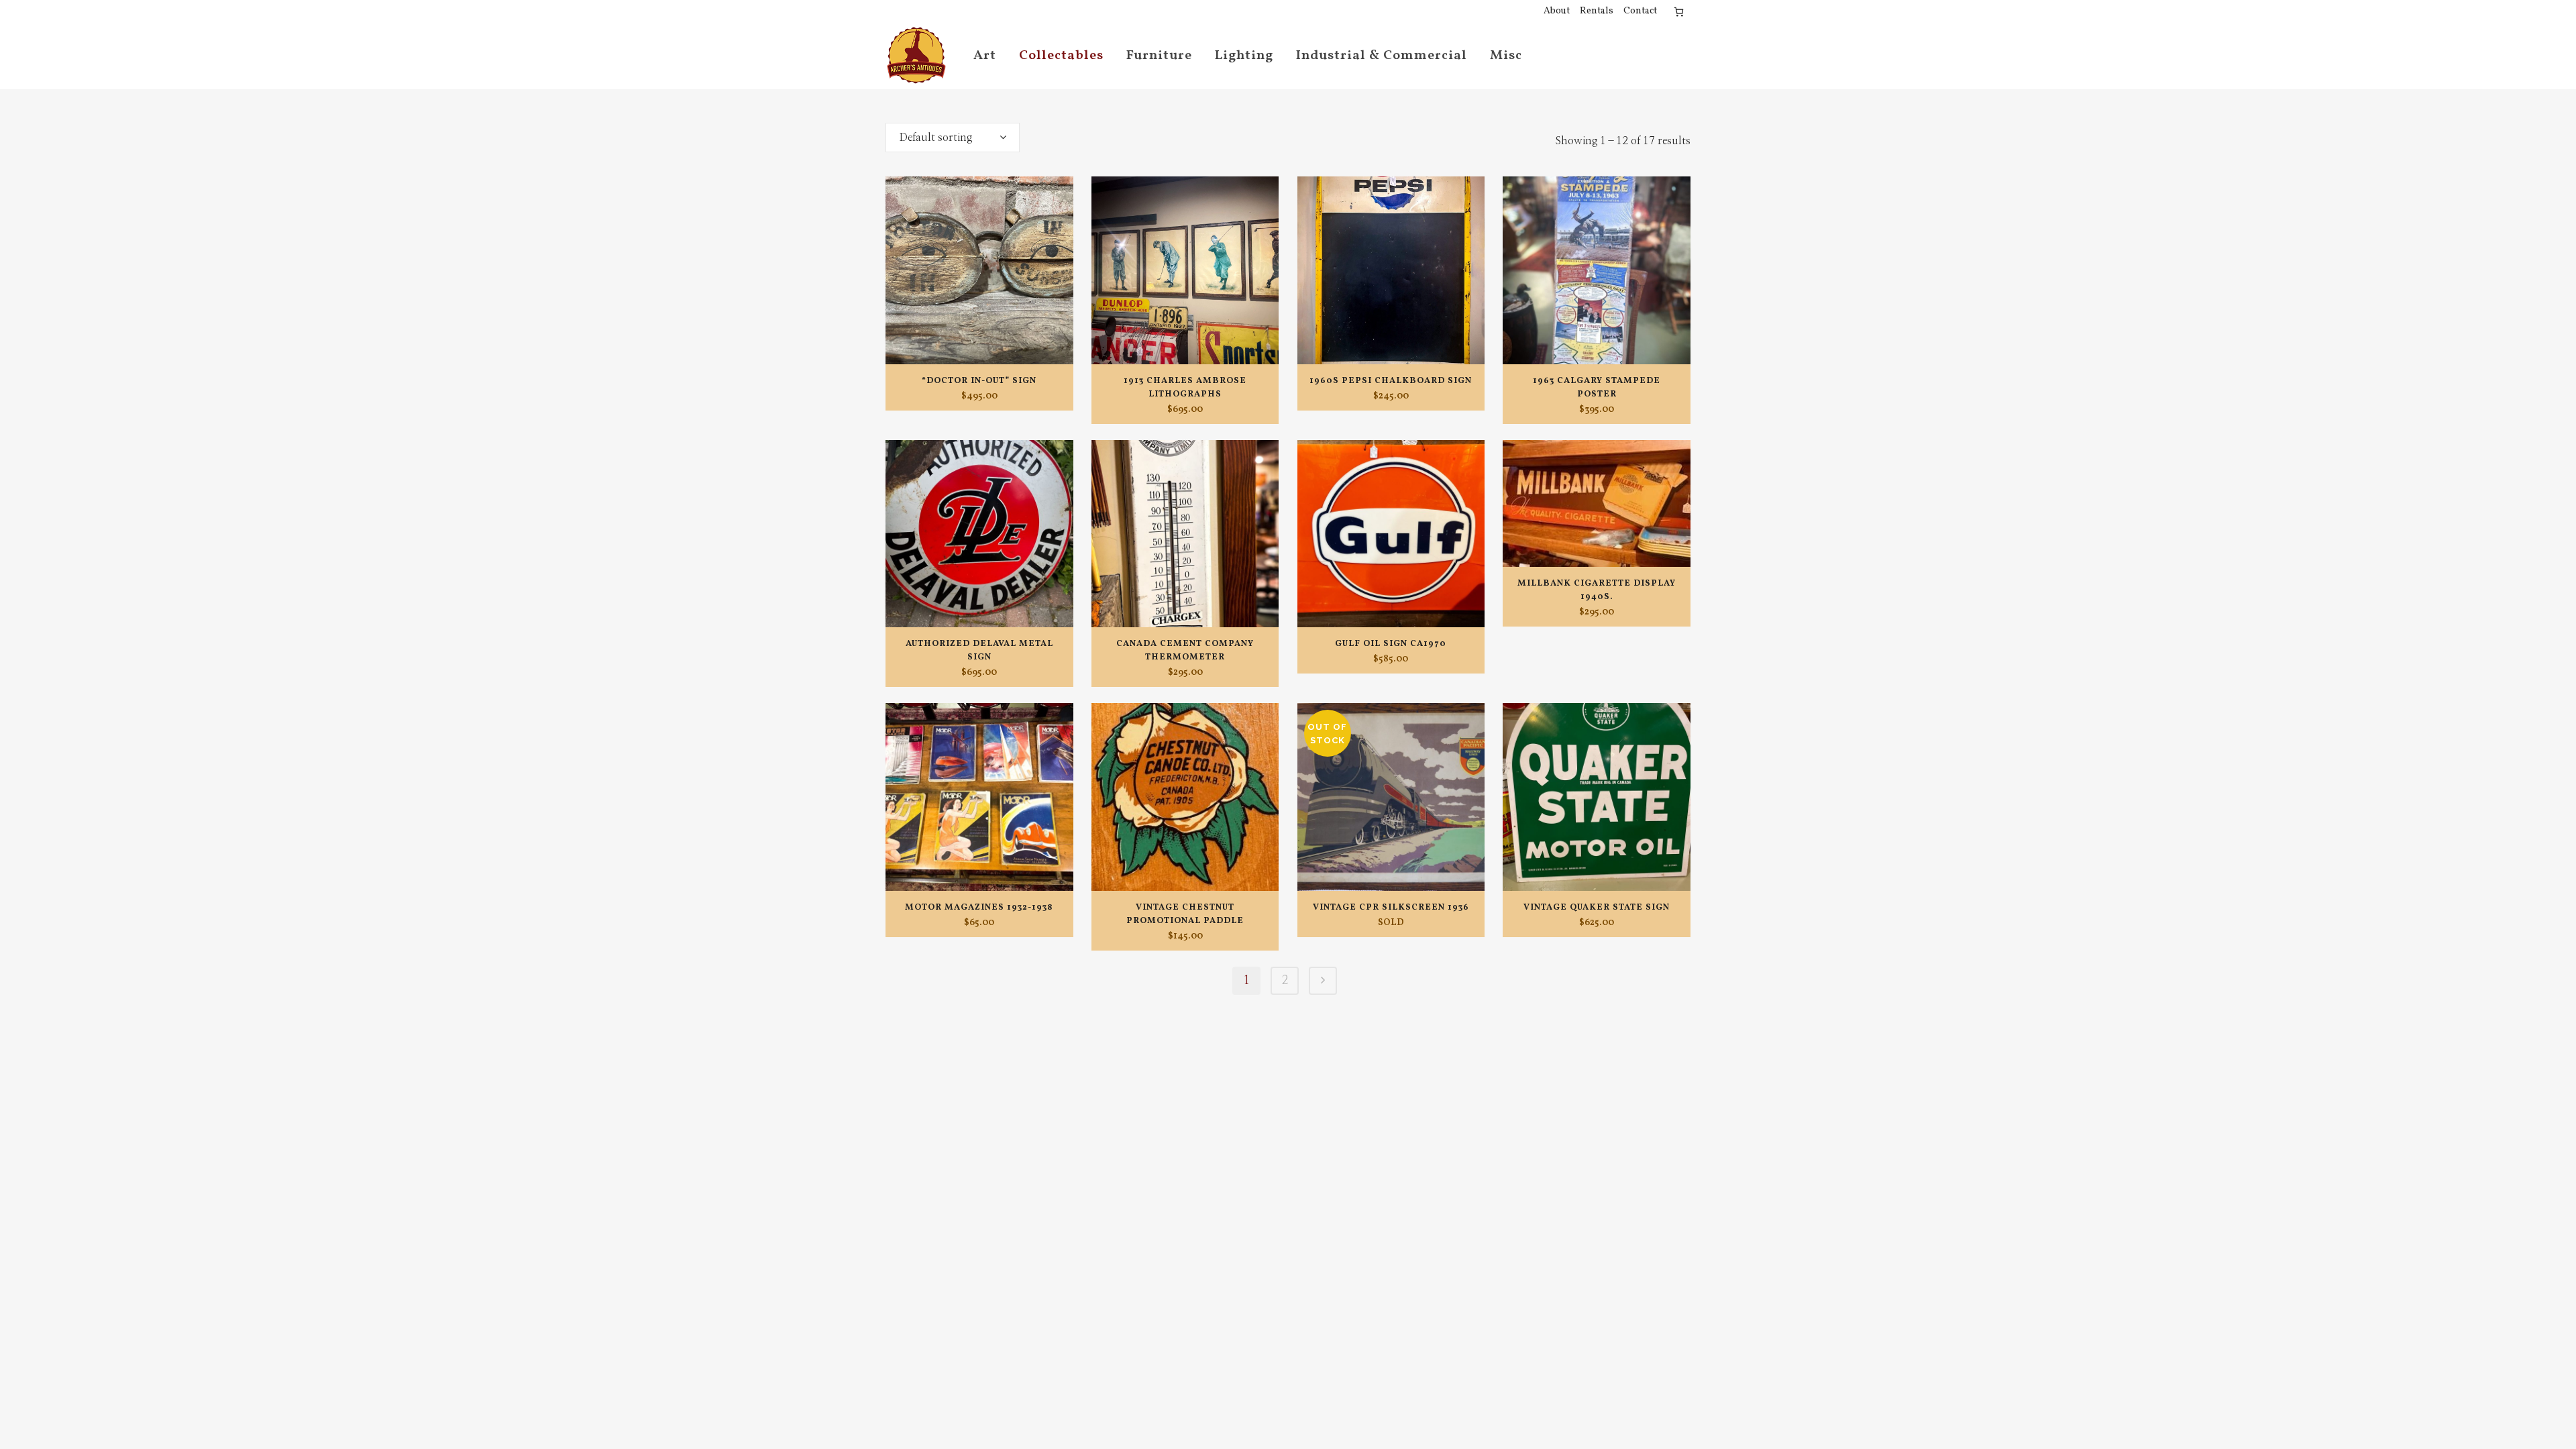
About (1557, 11)
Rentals (1597, 11)
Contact (1640, 11)
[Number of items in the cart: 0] (1679, 12)
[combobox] (953, 138)
